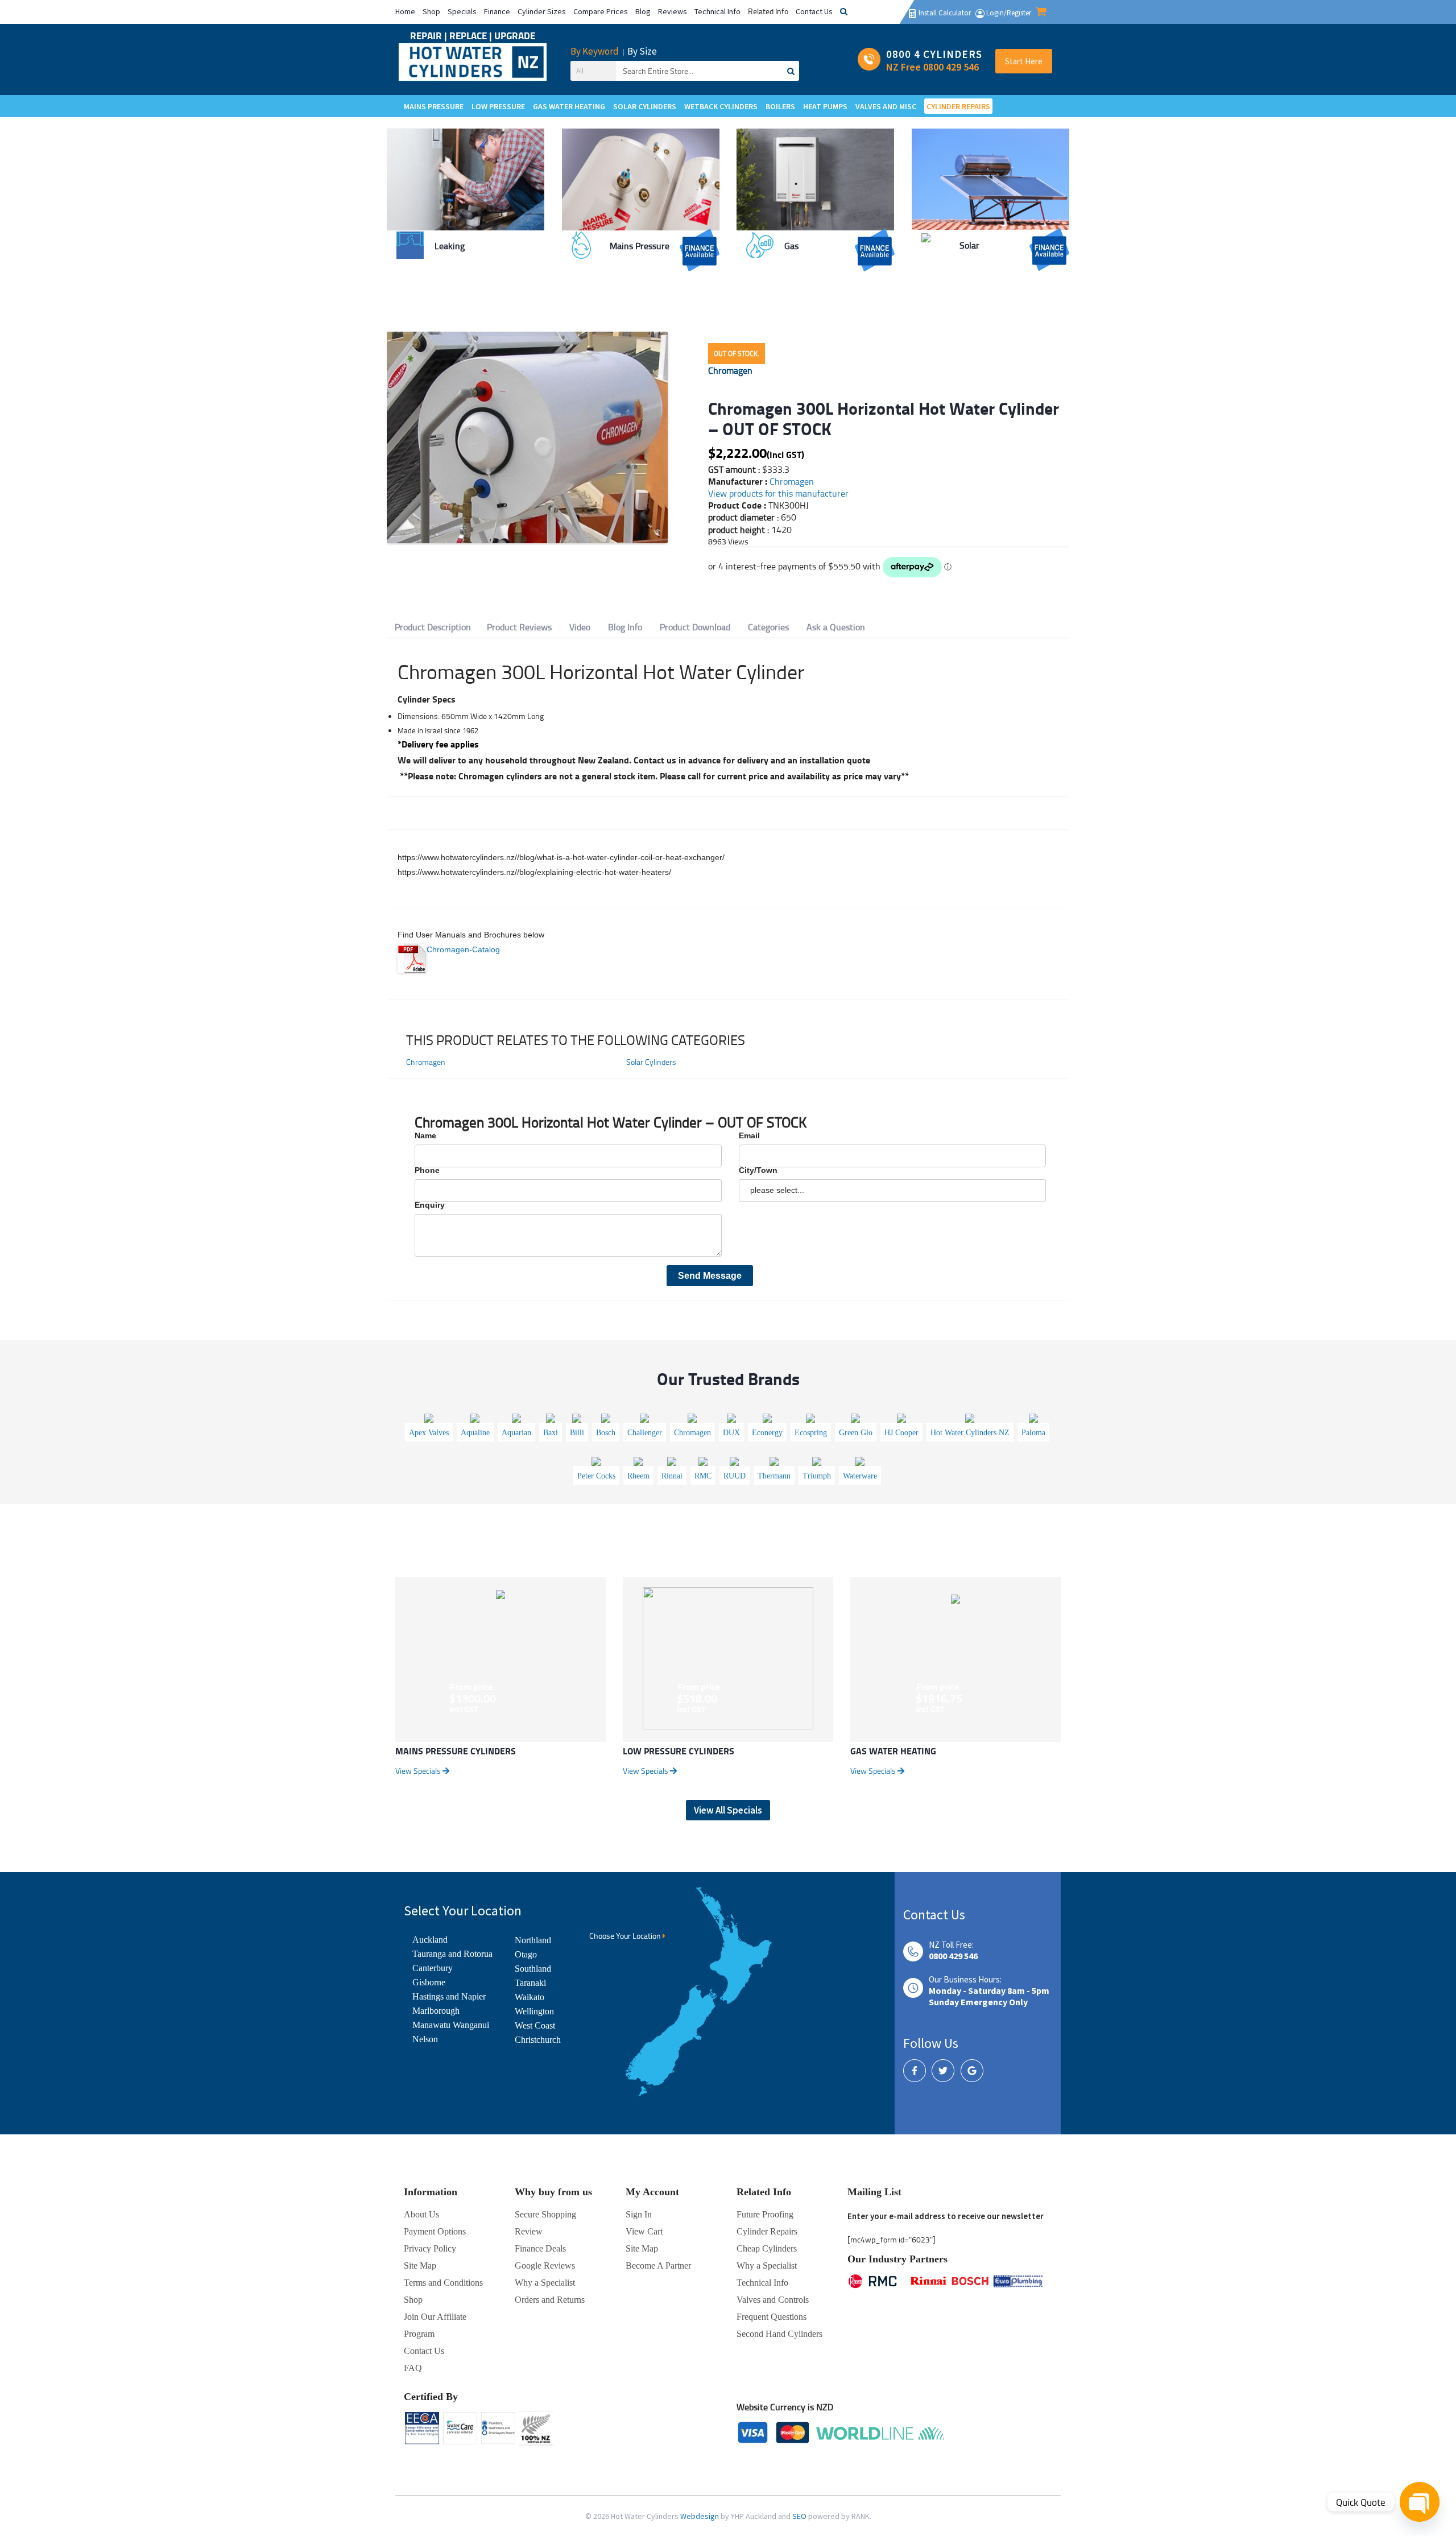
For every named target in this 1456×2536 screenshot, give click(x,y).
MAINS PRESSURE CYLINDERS (456, 1751)
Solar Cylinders (651, 1062)
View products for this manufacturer (778, 493)
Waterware (860, 1476)
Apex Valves (429, 1433)
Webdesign (700, 2516)
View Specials (419, 1771)
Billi (577, 1433)
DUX (731, 1433)
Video (580, 627)
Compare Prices (601, 11)
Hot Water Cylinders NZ (970, 1433)
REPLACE (469, 36)
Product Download (695, 627)
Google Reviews (545, 2266)
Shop (431, 11)
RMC (703, 1476)
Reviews (673, 11)
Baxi (551, 1433)
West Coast (535, 2025)
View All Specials (728, 1810)
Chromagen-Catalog (463, 949)
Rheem (638, 1476)
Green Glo (856, 1433)
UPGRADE (515, 36)
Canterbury (433, 1968)
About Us (421, 2214)
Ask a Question (836, 627)
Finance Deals (540, 2248)
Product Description (433, 627)
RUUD (735, 1476)
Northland (533, 1940)
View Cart (644, 2231)
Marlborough (436, 2011)
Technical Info (717, 11)
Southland (533, 1969)
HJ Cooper (901, 1433)
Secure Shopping (545, 2214)
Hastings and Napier (449, 1996)
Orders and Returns (550, 2300)
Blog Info (625, 627)
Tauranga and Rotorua (452, 1954)
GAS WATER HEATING (893, 1751)
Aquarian (516, 1433)
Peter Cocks (596, 1476)
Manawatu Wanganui (451, 2025)
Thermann (774, 1476)
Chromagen (730, 370)
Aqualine (475, 1433)
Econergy (767, 1433)
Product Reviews (519, 627)
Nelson (425, 2039)
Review (529, 2231)
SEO (800, 2516)
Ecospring (811, 1433)
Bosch (606, 1433)
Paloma (1033, 1433)
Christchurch (538, 2040)
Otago (526, 1954)
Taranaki (530, 1983)
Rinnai (672, 1476)
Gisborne (429, 1982)
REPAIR (427, 36)
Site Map (642, 2248)
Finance (497, 11)
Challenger (645, 1433)
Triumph (817, 1476)
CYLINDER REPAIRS (958, 106)
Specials (462, 11)
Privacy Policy (430, 2248)
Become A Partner (658, 2266)
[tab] (433, 627)
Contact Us (814, 11)
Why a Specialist (545, 2283)
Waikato (530, 1997)
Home (405, 11)
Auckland (430, 1940)
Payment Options (435, 2231)
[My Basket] (1041, 13)
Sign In (639, 2214)
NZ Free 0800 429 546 (932, 67)
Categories (768, 627)
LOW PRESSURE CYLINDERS (679, 1751)
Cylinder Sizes (542, 11)
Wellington (534, 2011)
